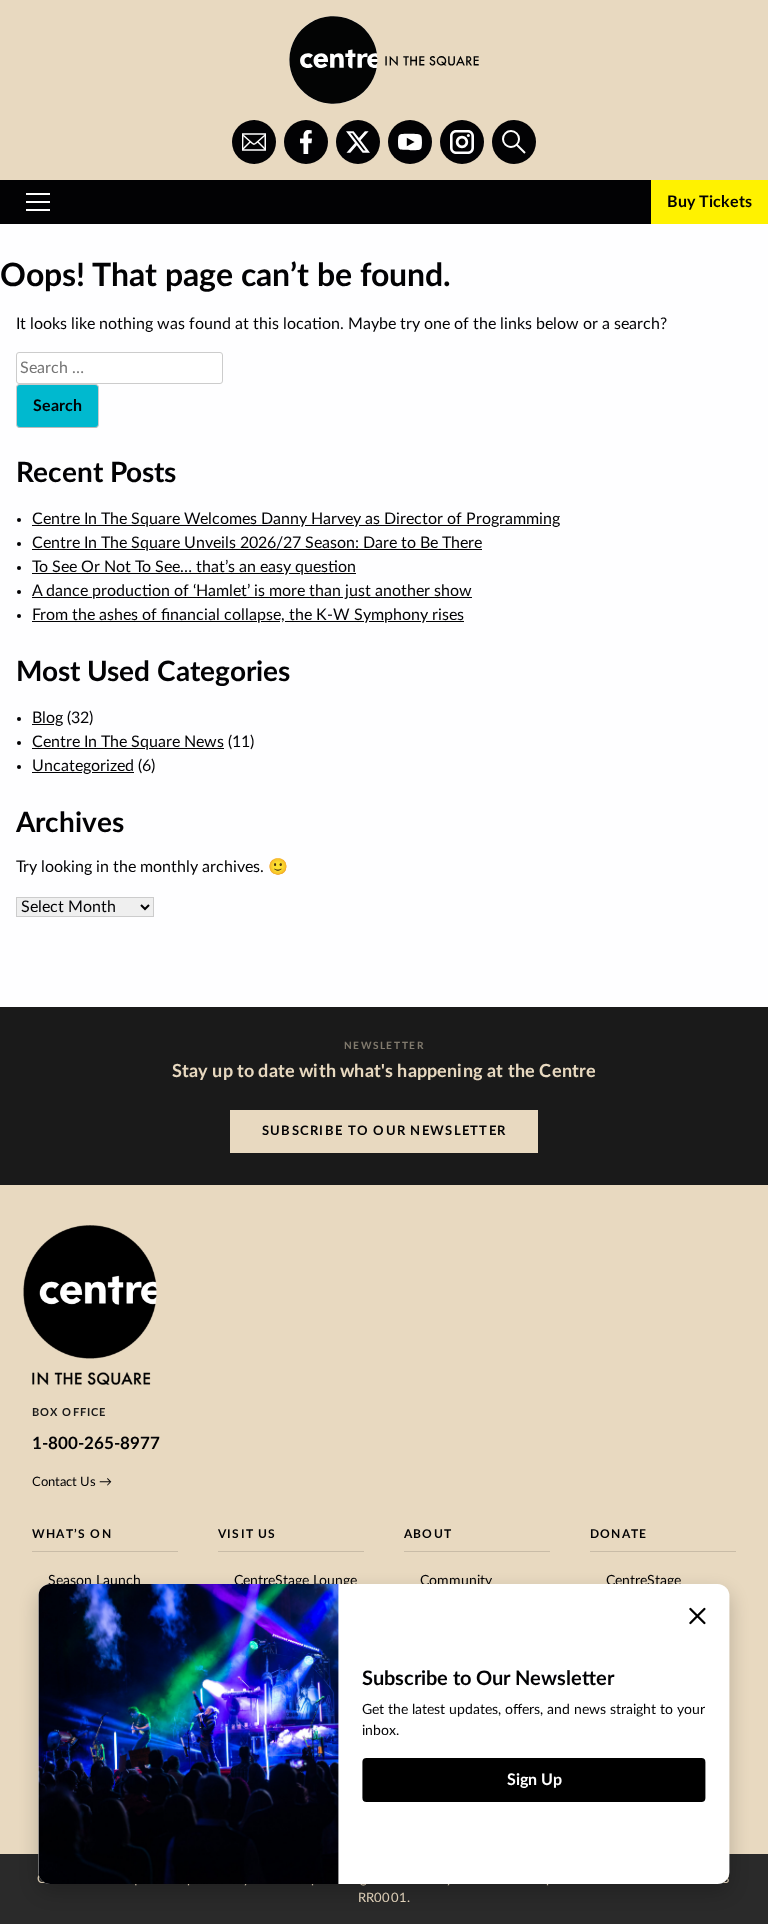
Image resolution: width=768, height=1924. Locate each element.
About (428, 1534)
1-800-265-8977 (96, 1443)
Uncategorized (83, 766)
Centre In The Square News (128, 742)
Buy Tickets (709, 202)
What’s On (72, 1534)
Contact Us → (72, 1482)
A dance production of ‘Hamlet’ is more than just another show (252, 591)
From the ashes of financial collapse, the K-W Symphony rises (248, 615)
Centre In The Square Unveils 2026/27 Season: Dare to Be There (257, 543)
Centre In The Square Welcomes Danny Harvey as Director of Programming (296, 519)
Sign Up (534, 1780)
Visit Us (247, 1534)
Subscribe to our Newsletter (384, 1131)
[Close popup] (698, 1616)
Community (456, 1581)
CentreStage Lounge (295, 1581)
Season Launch (94, 1581)
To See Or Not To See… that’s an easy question (194, 567)
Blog (47, 718)
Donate (618, 1534)
